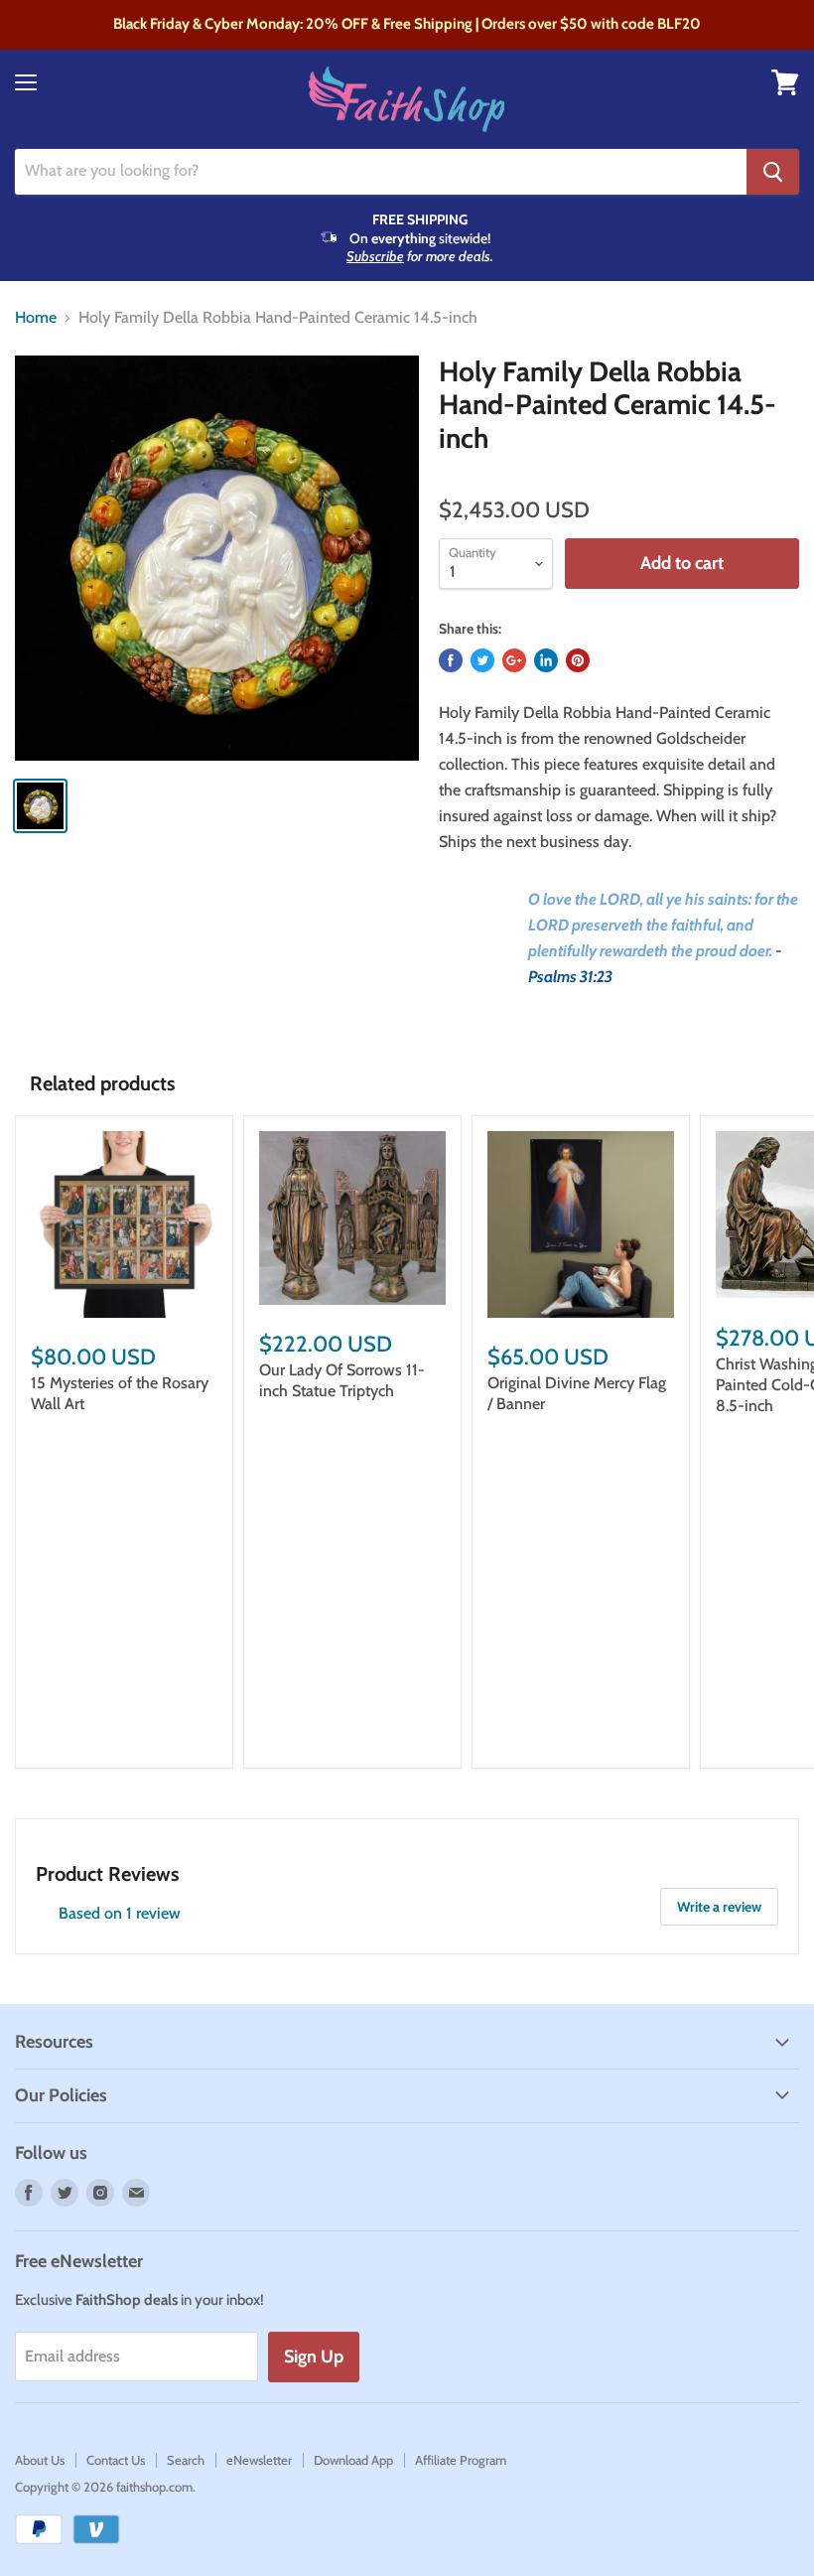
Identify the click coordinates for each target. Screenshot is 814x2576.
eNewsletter (259, 2460)
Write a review (719, 1907)
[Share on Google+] (514, 660)
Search (186, 2460)
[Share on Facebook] (451, 660)
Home (36, 318)
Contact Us (116, 2460)
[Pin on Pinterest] (578, 660)
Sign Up (314, 2357)
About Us (40, 2460)
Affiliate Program (461, 2460)
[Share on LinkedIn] (546, 660)
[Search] (773, 172)
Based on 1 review (120, 1913)
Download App (353, 2460)
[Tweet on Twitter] (482, 660)
